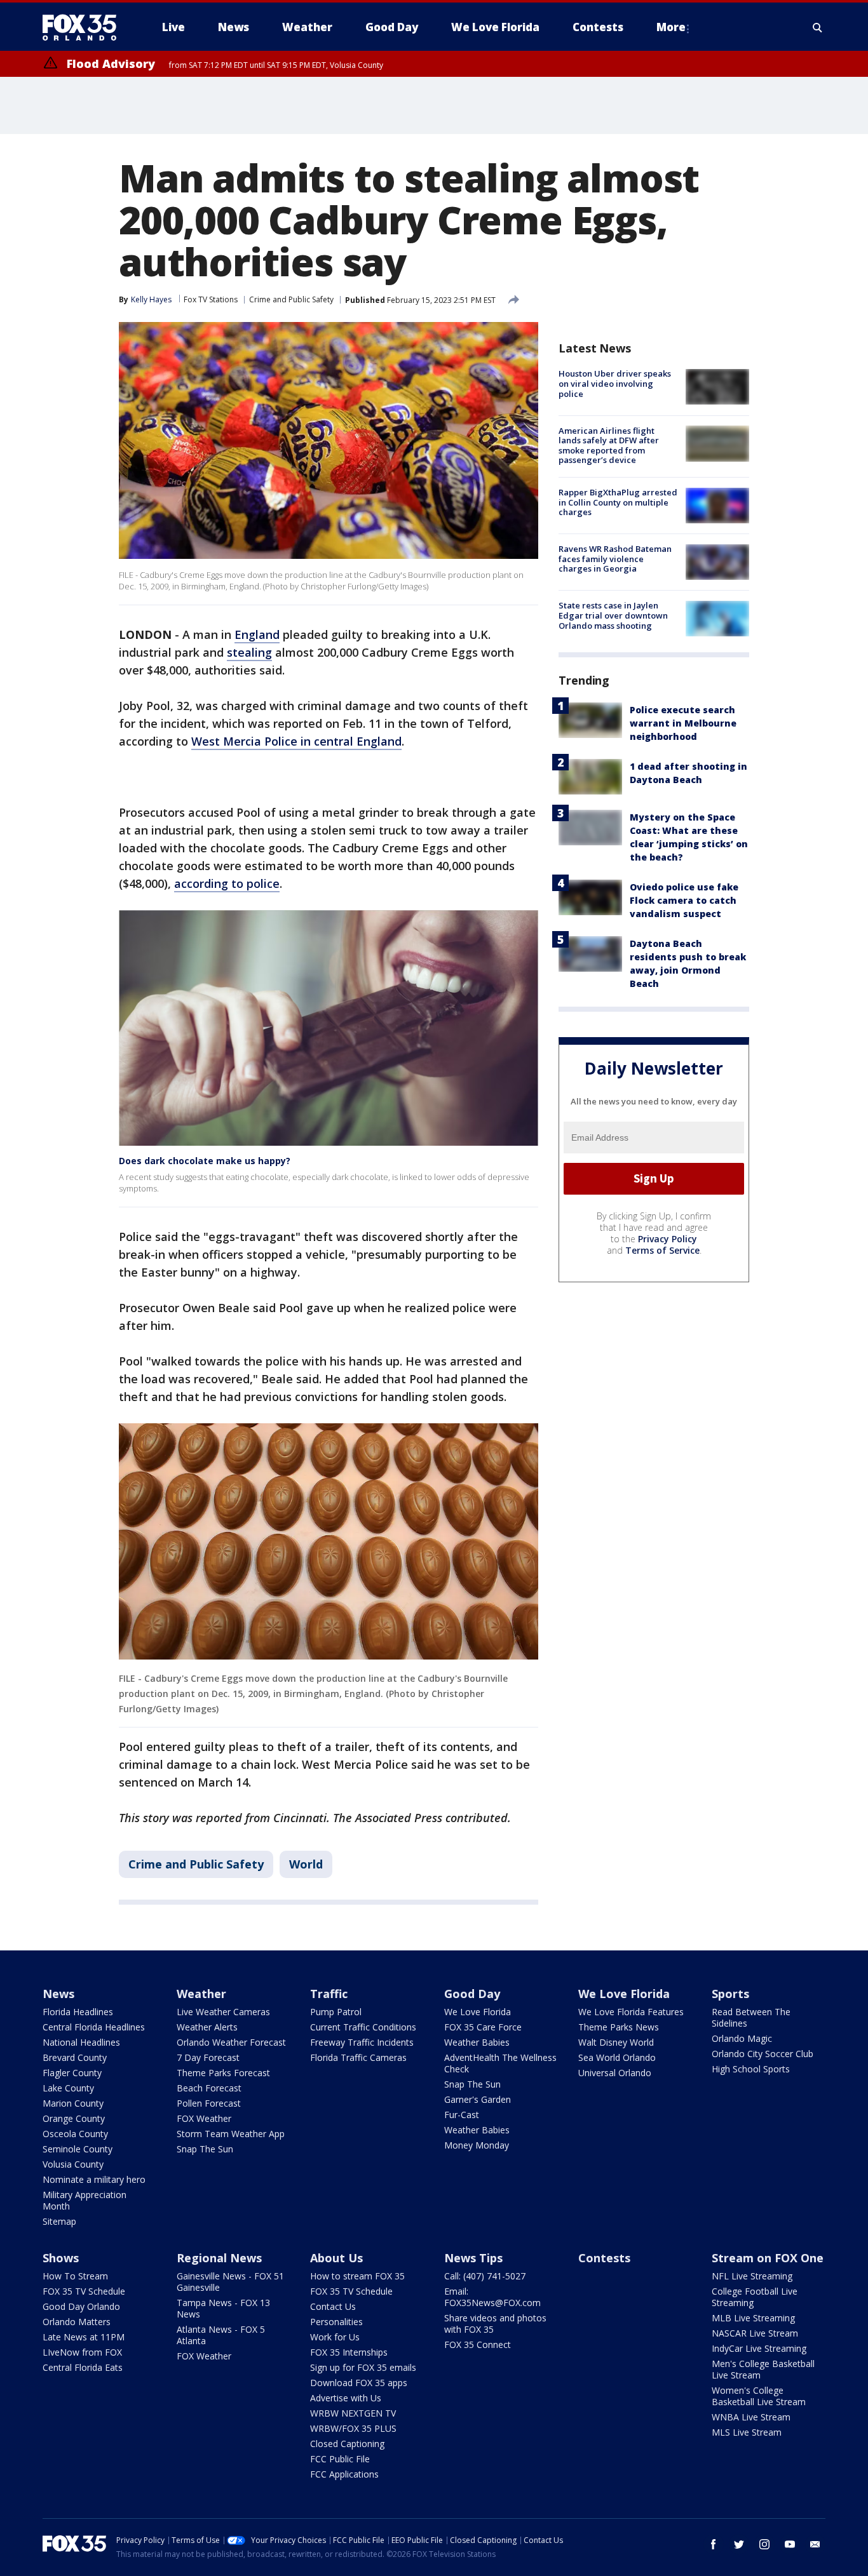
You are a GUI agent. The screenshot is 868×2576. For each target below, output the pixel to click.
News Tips (473, 2258)
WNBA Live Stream (751, 2417)
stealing (249, 652)
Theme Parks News (619, 2027)
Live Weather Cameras (223, 2012)
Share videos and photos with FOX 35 (495, 2324)
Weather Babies (477, 2042)
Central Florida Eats (83, 2367)
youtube (790, 2544)
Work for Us (335, 2337)
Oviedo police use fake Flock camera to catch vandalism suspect (684, 900)
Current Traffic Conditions (363, 2027)
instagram (764, 2544)
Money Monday (477, 2145)
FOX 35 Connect (478, 2345)
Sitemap (59, 2221)
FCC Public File (340, 2459)
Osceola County (75, 2134)
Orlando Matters (77, 2322)
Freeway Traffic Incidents (362, 2042)
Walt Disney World (616, 2042)
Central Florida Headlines (94, 2027)
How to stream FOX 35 (357, 2276)
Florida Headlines (78, 2012)
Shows (61, 2258)
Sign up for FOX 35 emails (363, 2367)
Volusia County (73, 2164)
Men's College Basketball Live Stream (763, 2369)
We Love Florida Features (631, 2012)
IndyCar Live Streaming (759, 2348)
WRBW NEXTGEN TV (353, 2413)
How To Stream (75, 2276)
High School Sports (751, 2069)
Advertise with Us (346, 2398)
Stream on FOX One (768, 2258)
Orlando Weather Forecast (231, 2042)
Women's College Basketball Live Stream (759, 2396)
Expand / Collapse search (818, 27)
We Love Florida (478, 2012)
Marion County (73, 2103)
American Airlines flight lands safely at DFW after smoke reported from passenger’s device (609, 445)
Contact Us (333, 2306)
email (815, 2544)
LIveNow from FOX (82, 2352)
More (671, 27)
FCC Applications (344, 2474)
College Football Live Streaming (755, 2297)
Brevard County (75, 2057)
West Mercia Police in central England (296, 741)
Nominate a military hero (94, 2179)
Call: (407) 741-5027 (485, 2276)
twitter (739, 2544)
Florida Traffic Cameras (358, 2057)
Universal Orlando (615, 2073)
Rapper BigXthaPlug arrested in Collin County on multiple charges (618, 502)
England (257, 634)
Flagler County (72, 2073)
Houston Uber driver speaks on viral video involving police (615, 383)
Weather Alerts (207, 2027)
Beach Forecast (209, 2088)
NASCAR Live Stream (755, 2333)
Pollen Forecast (209, 2103)
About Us (336, 2258)
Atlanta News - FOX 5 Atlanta (221, 2335)
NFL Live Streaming (752, 2276)
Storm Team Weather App (231, 2134)
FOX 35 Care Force (483, 2027)
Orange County (74, 2118)
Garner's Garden (478, 2099)
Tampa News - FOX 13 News (223, 2308)
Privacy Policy (668, 1238)
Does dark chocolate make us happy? (205, 1161)
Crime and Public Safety (291, 299)
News (58, 1994)
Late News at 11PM (84, 2337)
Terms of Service (662, 1250)
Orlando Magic (742, 2038)
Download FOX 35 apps (359, 2383)
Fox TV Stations (211, 299)
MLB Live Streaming (753, 2318)
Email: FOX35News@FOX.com (492, 2297)
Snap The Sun (205, 2149)
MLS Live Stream (747, 2432)
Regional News (219, 2258)
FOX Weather (204, 2118)
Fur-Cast (462, 2115)
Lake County (68, 2088)
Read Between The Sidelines (751, 2017)
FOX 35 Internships (349, 2352)
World (306, 1864)
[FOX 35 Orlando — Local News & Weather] (85, 27)
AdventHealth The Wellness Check (500, 2063)
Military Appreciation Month (85, 2200)
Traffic (329, 1994)
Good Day (472, 1994)
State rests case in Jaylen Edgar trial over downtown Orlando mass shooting (613, 615)
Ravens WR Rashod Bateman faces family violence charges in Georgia (615, 559)
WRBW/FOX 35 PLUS (353, 2428)
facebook (714, 2544)
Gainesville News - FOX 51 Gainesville (230, 2282)
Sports (730, 1994)
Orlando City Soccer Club (763, 2054)
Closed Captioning (347, 2444)
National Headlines (81, 2042)
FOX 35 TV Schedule (84, 2291)
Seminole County (78, 2149)
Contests (604, 2258)
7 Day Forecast (208, 2057)
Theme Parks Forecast (223, 2073)
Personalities (336, 2322)
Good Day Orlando (81, 2306)
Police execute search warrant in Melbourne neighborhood (683, 722)
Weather (201, 1994)
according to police (227, 883)
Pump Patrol (336, 2012)
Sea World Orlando (617, 2057)
